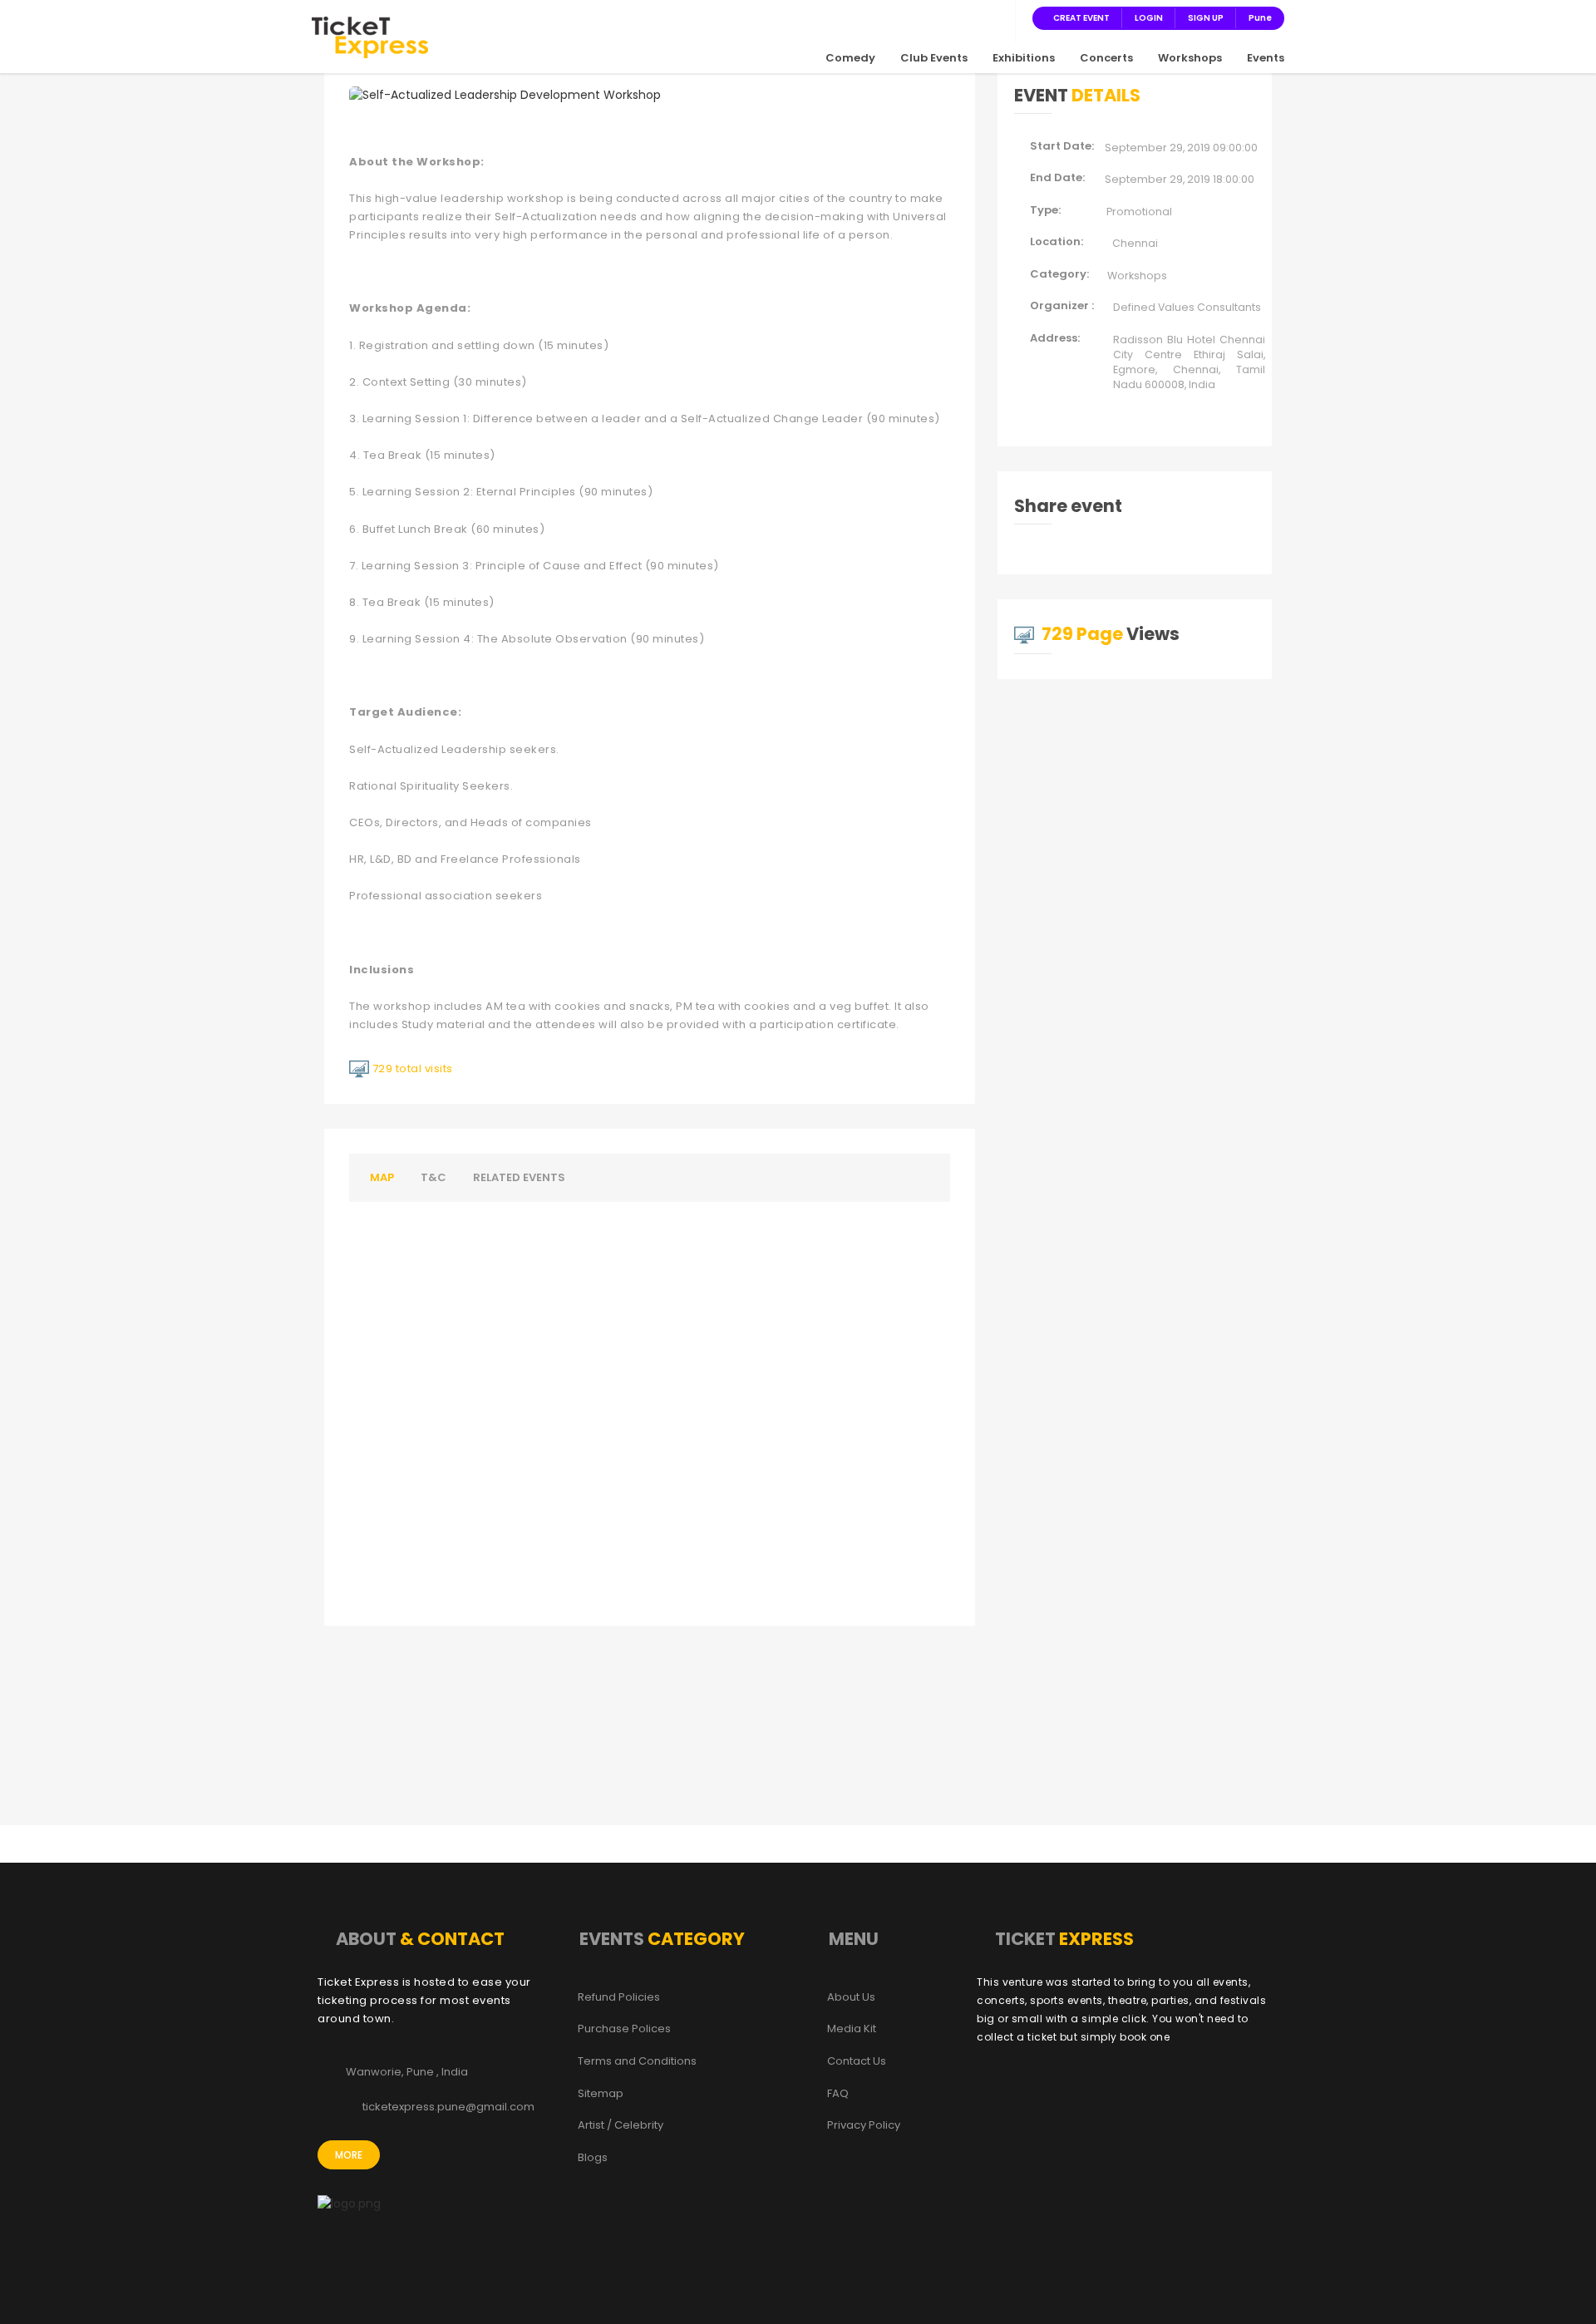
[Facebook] (918, 17)
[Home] (370, 37)
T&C (433, 1177)
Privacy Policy (864, 2125)
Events (1266, 58)
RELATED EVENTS (519, 1177)
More (349, 2155)
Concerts (1106, 58)
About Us (851, 1997)
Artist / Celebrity (621, 2125)
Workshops (1190, 58)
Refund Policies (619, 1997)
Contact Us (857, 2061)
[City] (997, 17)
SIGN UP (1206, 18)
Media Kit (852, 2029)
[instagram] (958, 17)
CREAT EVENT (1081, 18)
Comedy (850, 58)
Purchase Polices (624, 2029)
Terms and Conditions (637, 2061)
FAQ (838, 2094)
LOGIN (1149, 18)
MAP (382, 1177)
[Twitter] (938, 17)
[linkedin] (978, 17)
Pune (1260, 18)
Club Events (934, 58)
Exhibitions (1024, 58)
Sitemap (601, 2094)
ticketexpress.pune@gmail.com (448, 2107)
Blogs (593, 2158)
